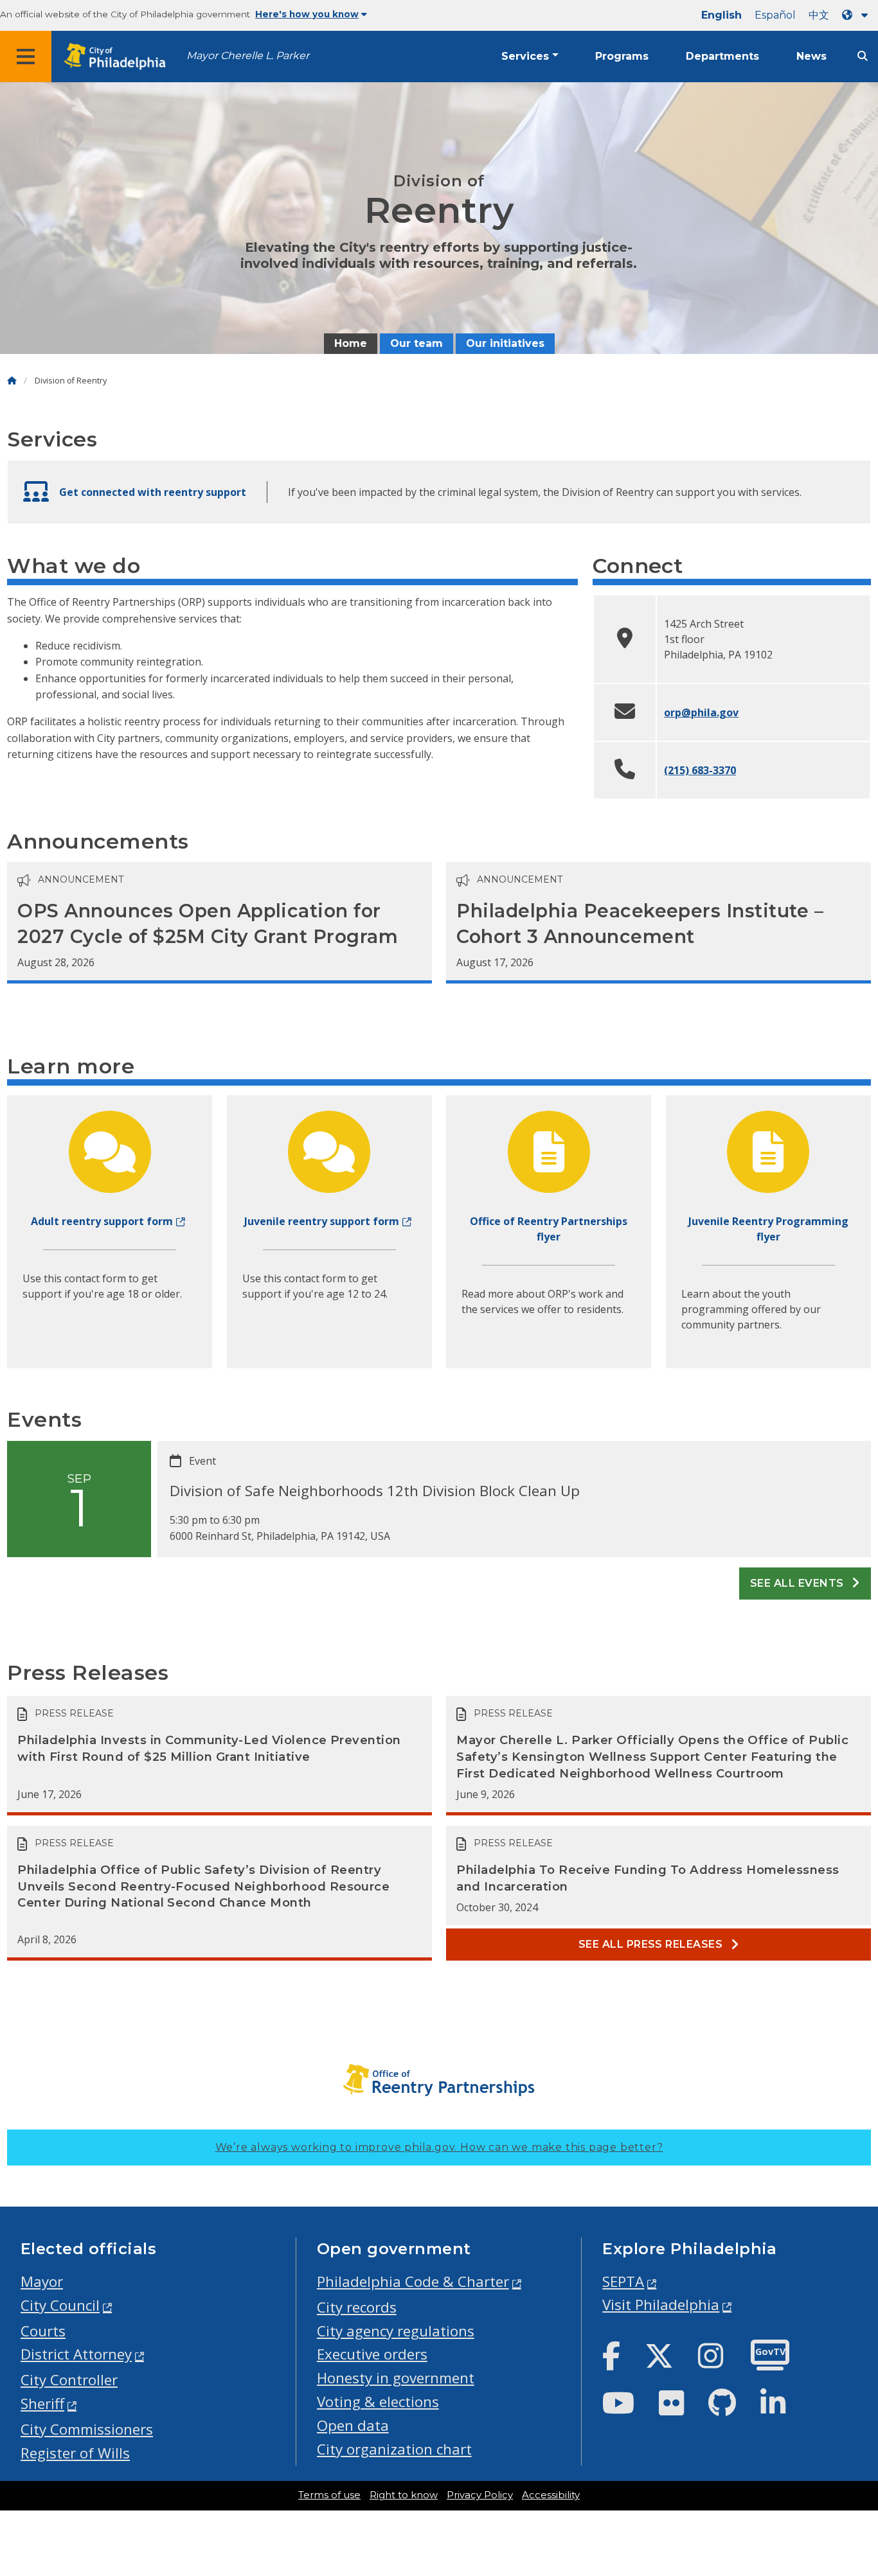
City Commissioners (87, 2429)
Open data (353, 2425)
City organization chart (394, 2449)
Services (525, 56)
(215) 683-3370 (700, 770)
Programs (622, 56)
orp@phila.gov (701, 712)
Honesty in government (396, 2378)
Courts (43, 2331)
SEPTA (623, 2281)
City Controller (69, 2380)
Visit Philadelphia (661, 2305)
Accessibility (551, 2495)
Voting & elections (378, 2402)
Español (775, 15)
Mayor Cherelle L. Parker (248, 56)
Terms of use (329, 2495)
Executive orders (372, 2354)
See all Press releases (652, 1944)
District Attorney (76, 2354)
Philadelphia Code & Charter (413, 2281)
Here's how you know (307, 14)
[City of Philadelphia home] (119, 57)
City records (357, 2307)
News (811, 56)
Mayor (42, 2281)
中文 (819, 15)
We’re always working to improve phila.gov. (439, 2147)
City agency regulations (396, 2331)
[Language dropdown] (857, 15)
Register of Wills (75, 2453)
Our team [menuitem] (417, 343)
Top (850, 2440)
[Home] (12, 381)
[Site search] (863, 56)
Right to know (404, 2495)
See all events (798, 1583)
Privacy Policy (480, 2495)
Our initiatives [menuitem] (505, 343)
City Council (60, 2305)
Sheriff (42, 2404)
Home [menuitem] (351, 343)
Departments (722, 56)
